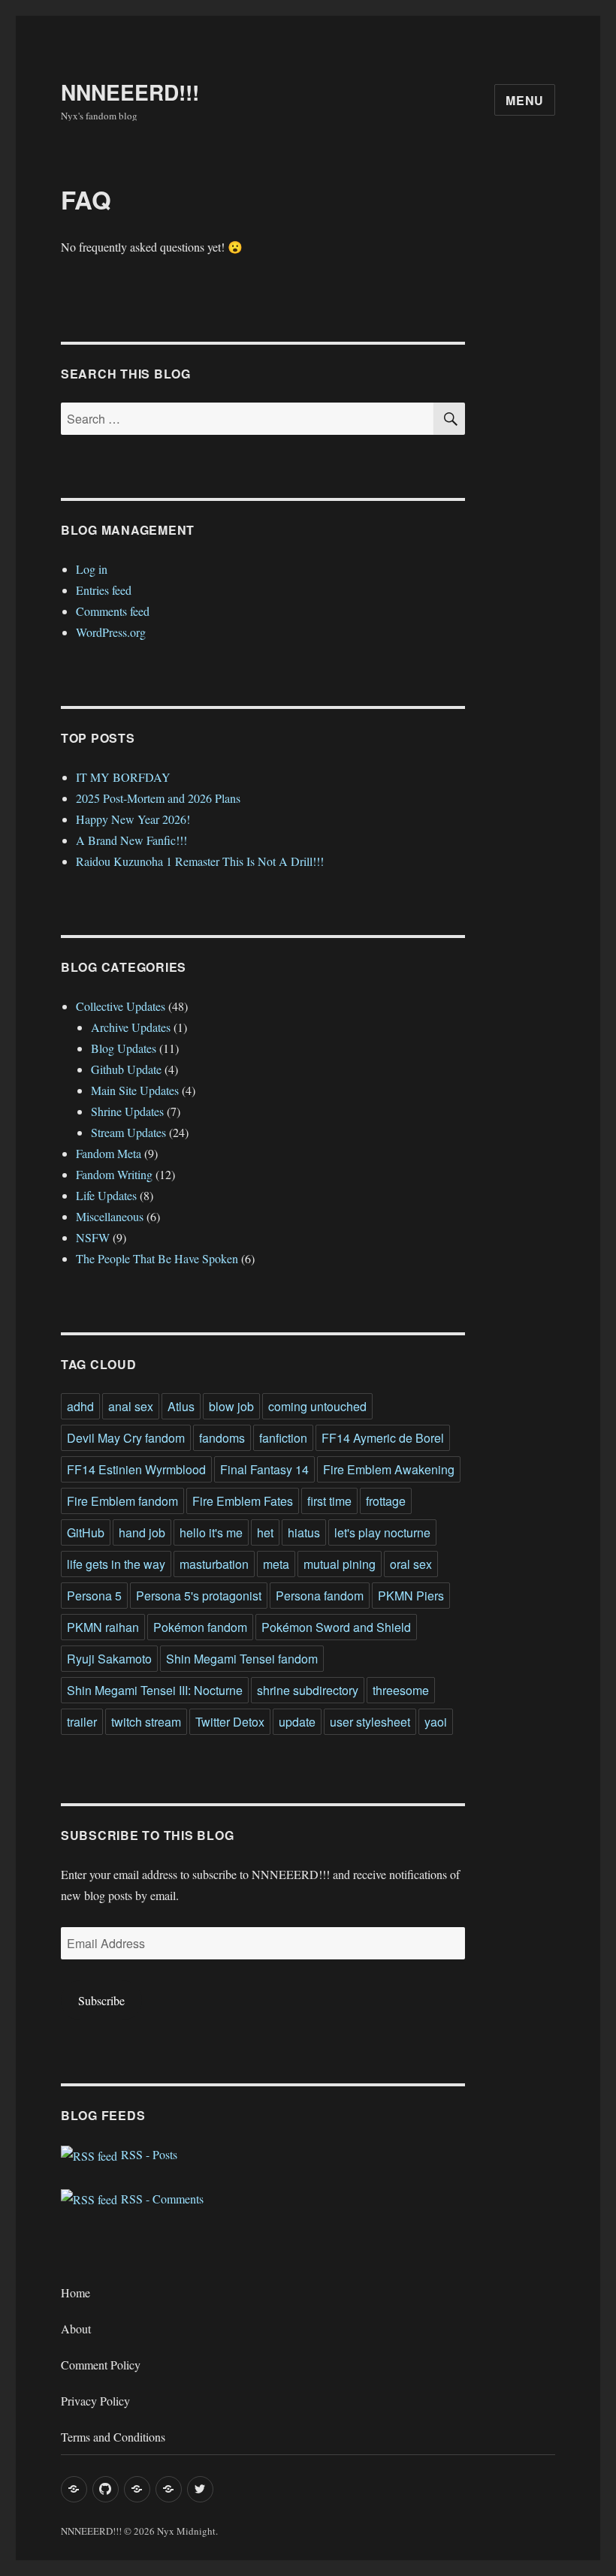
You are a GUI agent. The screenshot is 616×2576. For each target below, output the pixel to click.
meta (276, 1564)
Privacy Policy (95, 2401)
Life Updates (106, 1195)
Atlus (181, 1406)
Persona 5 (94, 1596)
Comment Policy (101, 2365)
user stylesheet (370, 1722)
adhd (80, 1406)
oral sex (411, 1564)
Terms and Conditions (113, 2437)
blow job (231, 1406)
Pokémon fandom (200, 1627)
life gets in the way (116, 1564)
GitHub (86, 1532)
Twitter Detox (230, 1722)
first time (329, 1501)
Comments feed (113, 611)
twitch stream (146, 1722)
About (76, 2329)
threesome (401, 1690)
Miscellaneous (110, 1216)
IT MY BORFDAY (123, 777)
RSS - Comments (160, 2199)
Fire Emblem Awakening (389, 1469)
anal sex (131, 1406)
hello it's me (211, 1532)
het (265, 1532)
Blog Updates (124, 1048)
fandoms (222, 1438)
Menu (525, 100)
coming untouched (317, 1406)
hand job (142, 1532)
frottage (386, 1501)
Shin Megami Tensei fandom (242, 1659)
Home (75, 2292)
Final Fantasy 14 (264, 1469)
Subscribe (101, 2000)
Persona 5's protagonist (199, 1596)
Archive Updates (131, 1027)
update (297, 1722)
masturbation (214, 1564)
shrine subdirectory (308, 1690)
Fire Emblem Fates (243, 1501)
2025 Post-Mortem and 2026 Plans (158, 798)
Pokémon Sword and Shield (336, 1627)
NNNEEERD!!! (130, 92)
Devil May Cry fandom (126, 1438)
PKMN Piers (411, 1596)
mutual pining (340, 1564)
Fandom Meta (109, 1153)
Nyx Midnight (186, 2531)
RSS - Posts (147, 2154)
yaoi (436, 1722)
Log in (92, 569)
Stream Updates (128, 1132)
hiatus (304, 1532)
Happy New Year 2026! (133, 819)
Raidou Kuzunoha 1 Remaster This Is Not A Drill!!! (200, 861)
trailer (82, 1722)
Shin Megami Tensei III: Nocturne (155, 1690)
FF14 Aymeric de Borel (383, 1438)
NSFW (93, 1237)
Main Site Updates (135, 1090)
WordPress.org (111, 632)
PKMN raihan (103, 1627)
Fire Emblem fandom (122, 1501)
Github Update (126, 1069)
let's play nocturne (382, 1532)
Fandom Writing (114, 1174)
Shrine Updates (127, 1111)
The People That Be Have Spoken (157, 1258)
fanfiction (283, 1438)
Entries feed (104, 590)
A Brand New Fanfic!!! (131, 840)
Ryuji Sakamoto (109, 1659)
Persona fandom (320, 1596)
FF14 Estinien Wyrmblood (136, 1469)
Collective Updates (121, 1006)
